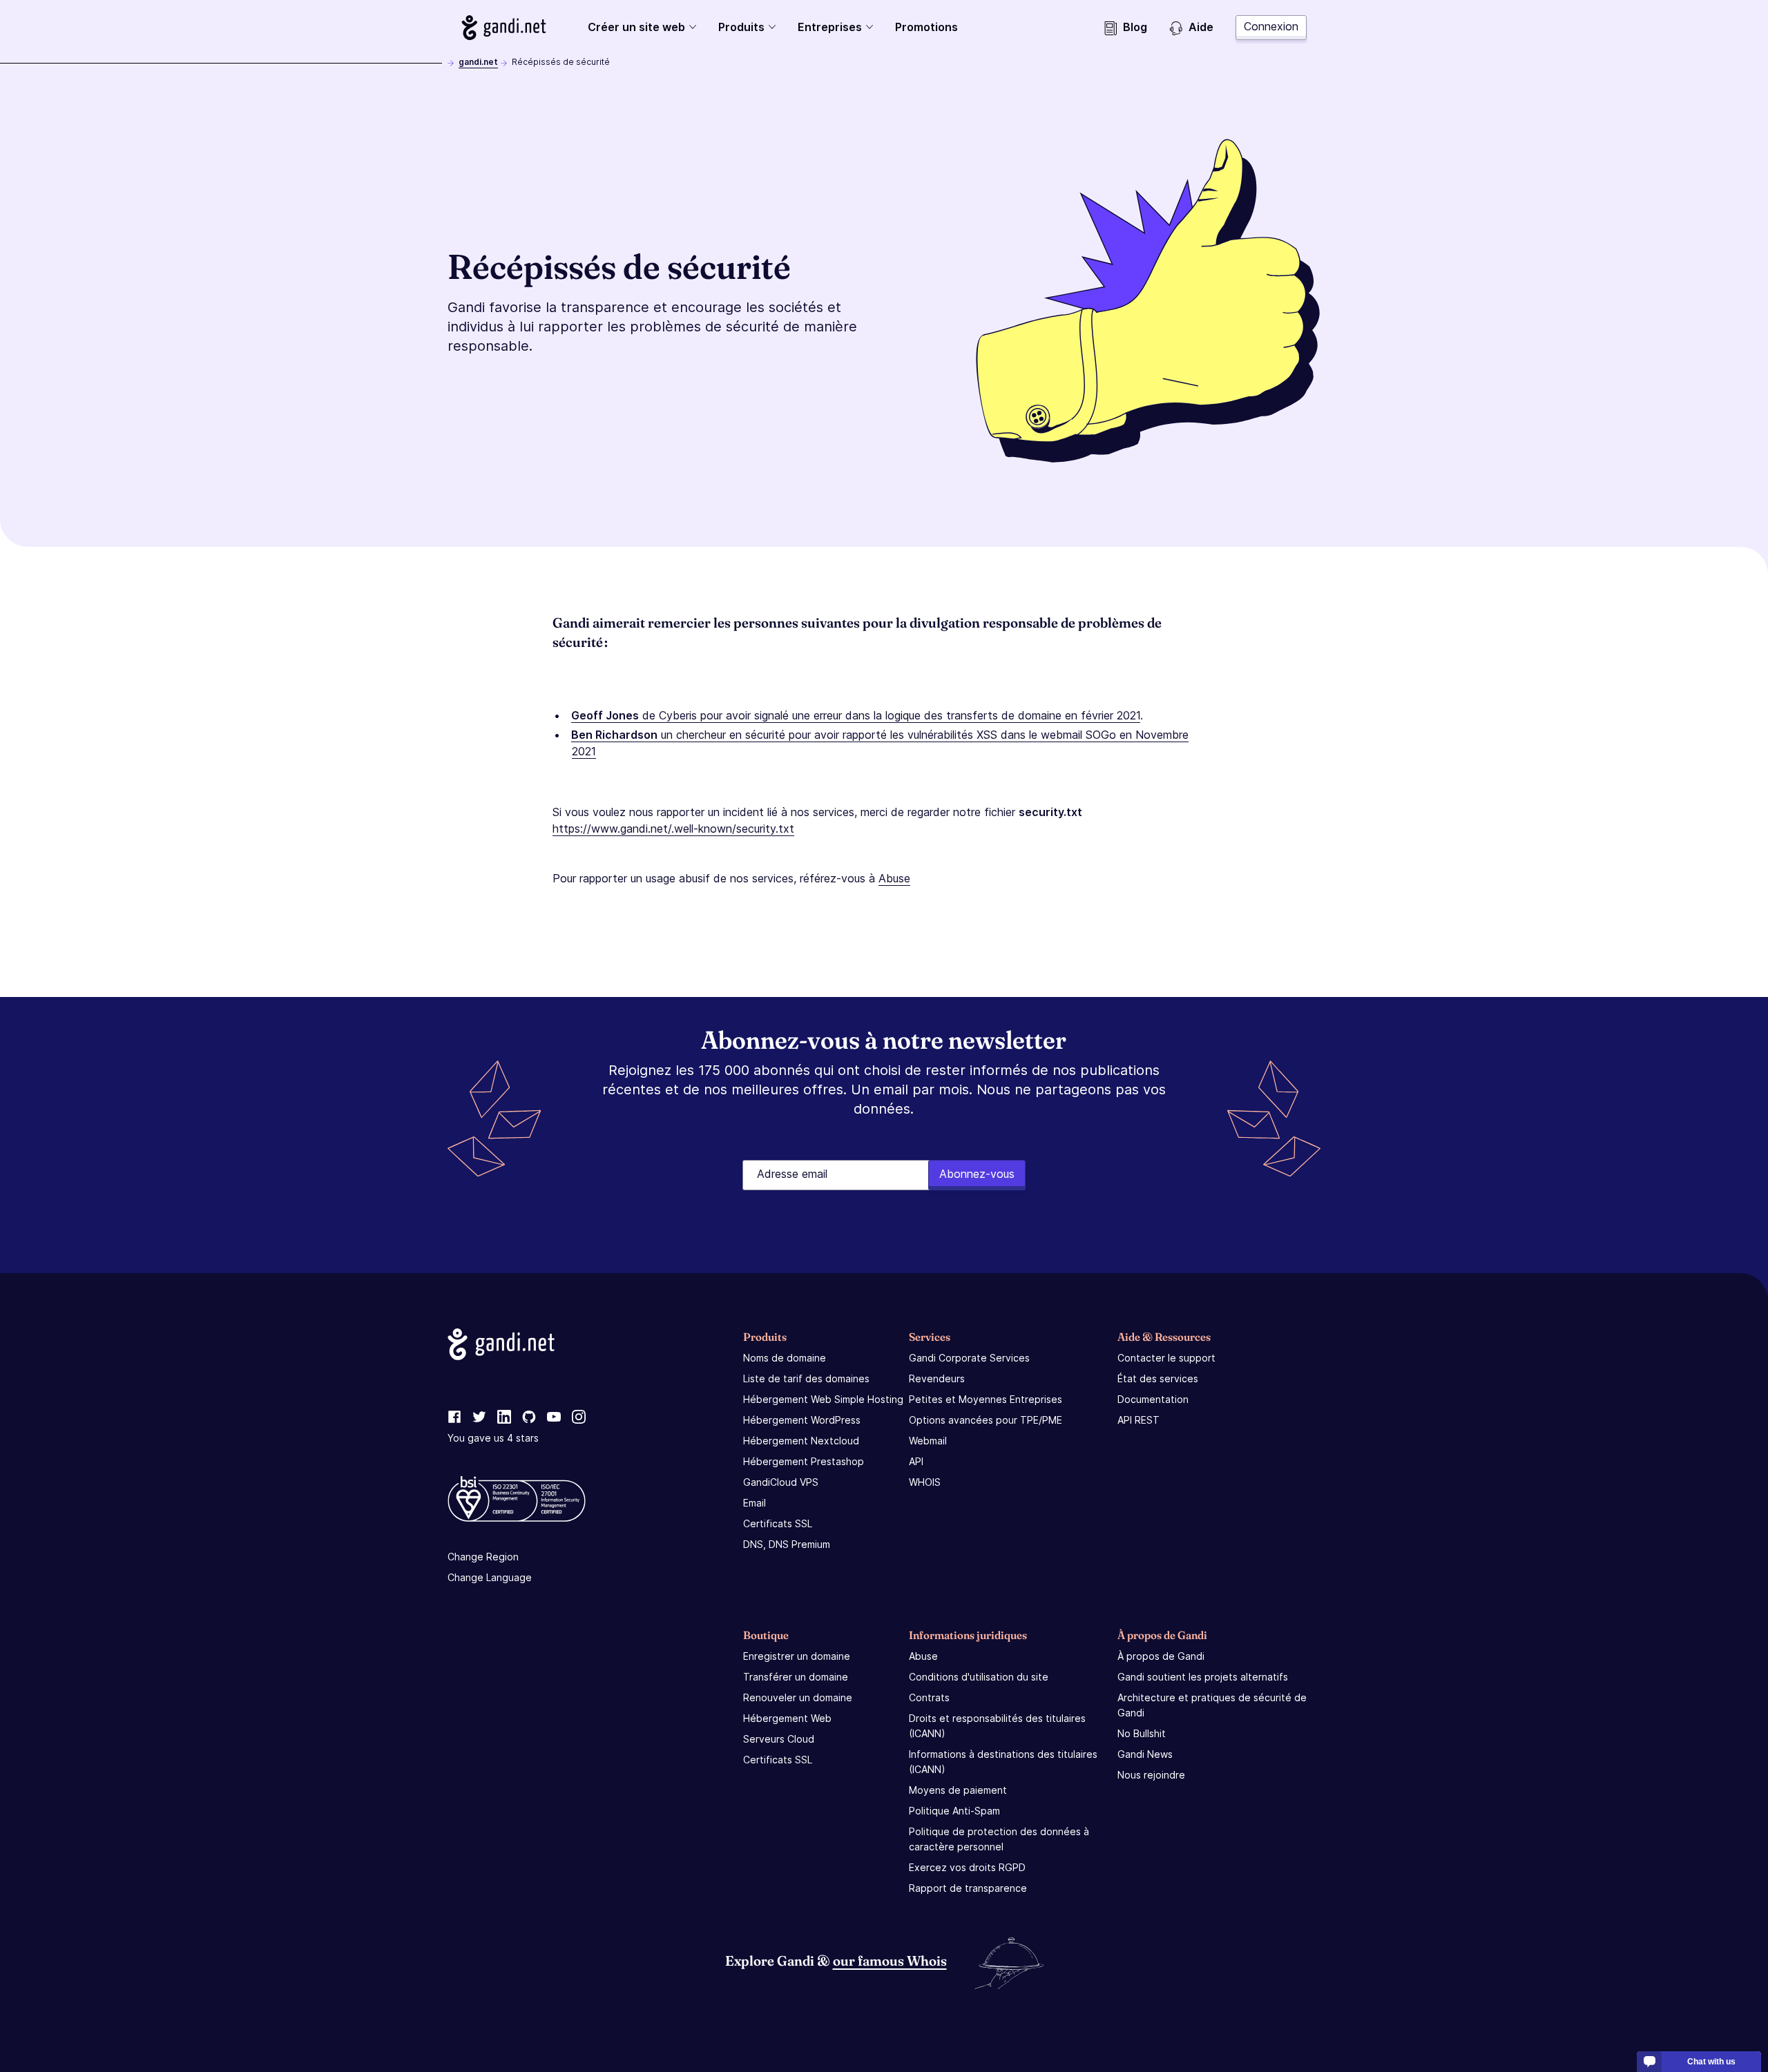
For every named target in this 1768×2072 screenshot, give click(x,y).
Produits (741, 27)
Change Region (483, 1557)
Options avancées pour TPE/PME (986, 1420)
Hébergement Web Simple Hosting (823, 1399)
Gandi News (1145, 1754)
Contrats (929, 1697)
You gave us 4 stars (493, 1438)
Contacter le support (1166, 1358)
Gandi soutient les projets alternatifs (1203, 1677)
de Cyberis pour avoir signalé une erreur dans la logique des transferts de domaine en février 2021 (856, 715)
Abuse (894, 878)
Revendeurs (937, 1378)
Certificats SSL (778, 1523)
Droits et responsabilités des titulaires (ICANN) (997, 1726)
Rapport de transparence (968, 1888)
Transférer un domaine (796, 1677)
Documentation (1153, 1399)
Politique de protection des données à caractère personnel (999, 1839)
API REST (1138, 1420)
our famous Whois (890, 1960)
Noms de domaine (785, 1358)
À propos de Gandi (1161, 1656)
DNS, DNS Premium (787, 1544)
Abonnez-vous (977, 1174)
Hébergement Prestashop (804, 1461)
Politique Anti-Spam (954, 1811)
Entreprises (830, 27)
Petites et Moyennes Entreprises (986, 1399)
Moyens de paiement (958, 1790)
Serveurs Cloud (779, 1739)
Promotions (926, 27)
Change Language (490, 1577)
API (916, 1461)
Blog (1135, 27)
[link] (454, 1417)
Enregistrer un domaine (797, 1656)
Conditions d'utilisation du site (979, 1677)
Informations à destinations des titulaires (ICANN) (1003, 1762)
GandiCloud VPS (781, 1482)
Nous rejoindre (1151, 1775)
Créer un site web (636, 27)
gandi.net (478, 62)
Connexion (1271, 26)
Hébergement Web (787, 1718)
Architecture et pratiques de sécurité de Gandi (1212, 1705)
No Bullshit (1142, 1733)
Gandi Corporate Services (969, 1358)
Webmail (928, 1441)
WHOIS (925, 1482)
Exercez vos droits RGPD (967, 1867)
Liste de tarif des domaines (806, 1378)
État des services (1158, 1378)
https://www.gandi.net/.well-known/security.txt (673, 829)
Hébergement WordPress (802, 1420)
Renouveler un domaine (798, 1697)
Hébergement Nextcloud (801, 1441)
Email (755, 1503)
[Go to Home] (504, 28)
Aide (1201, 27)
